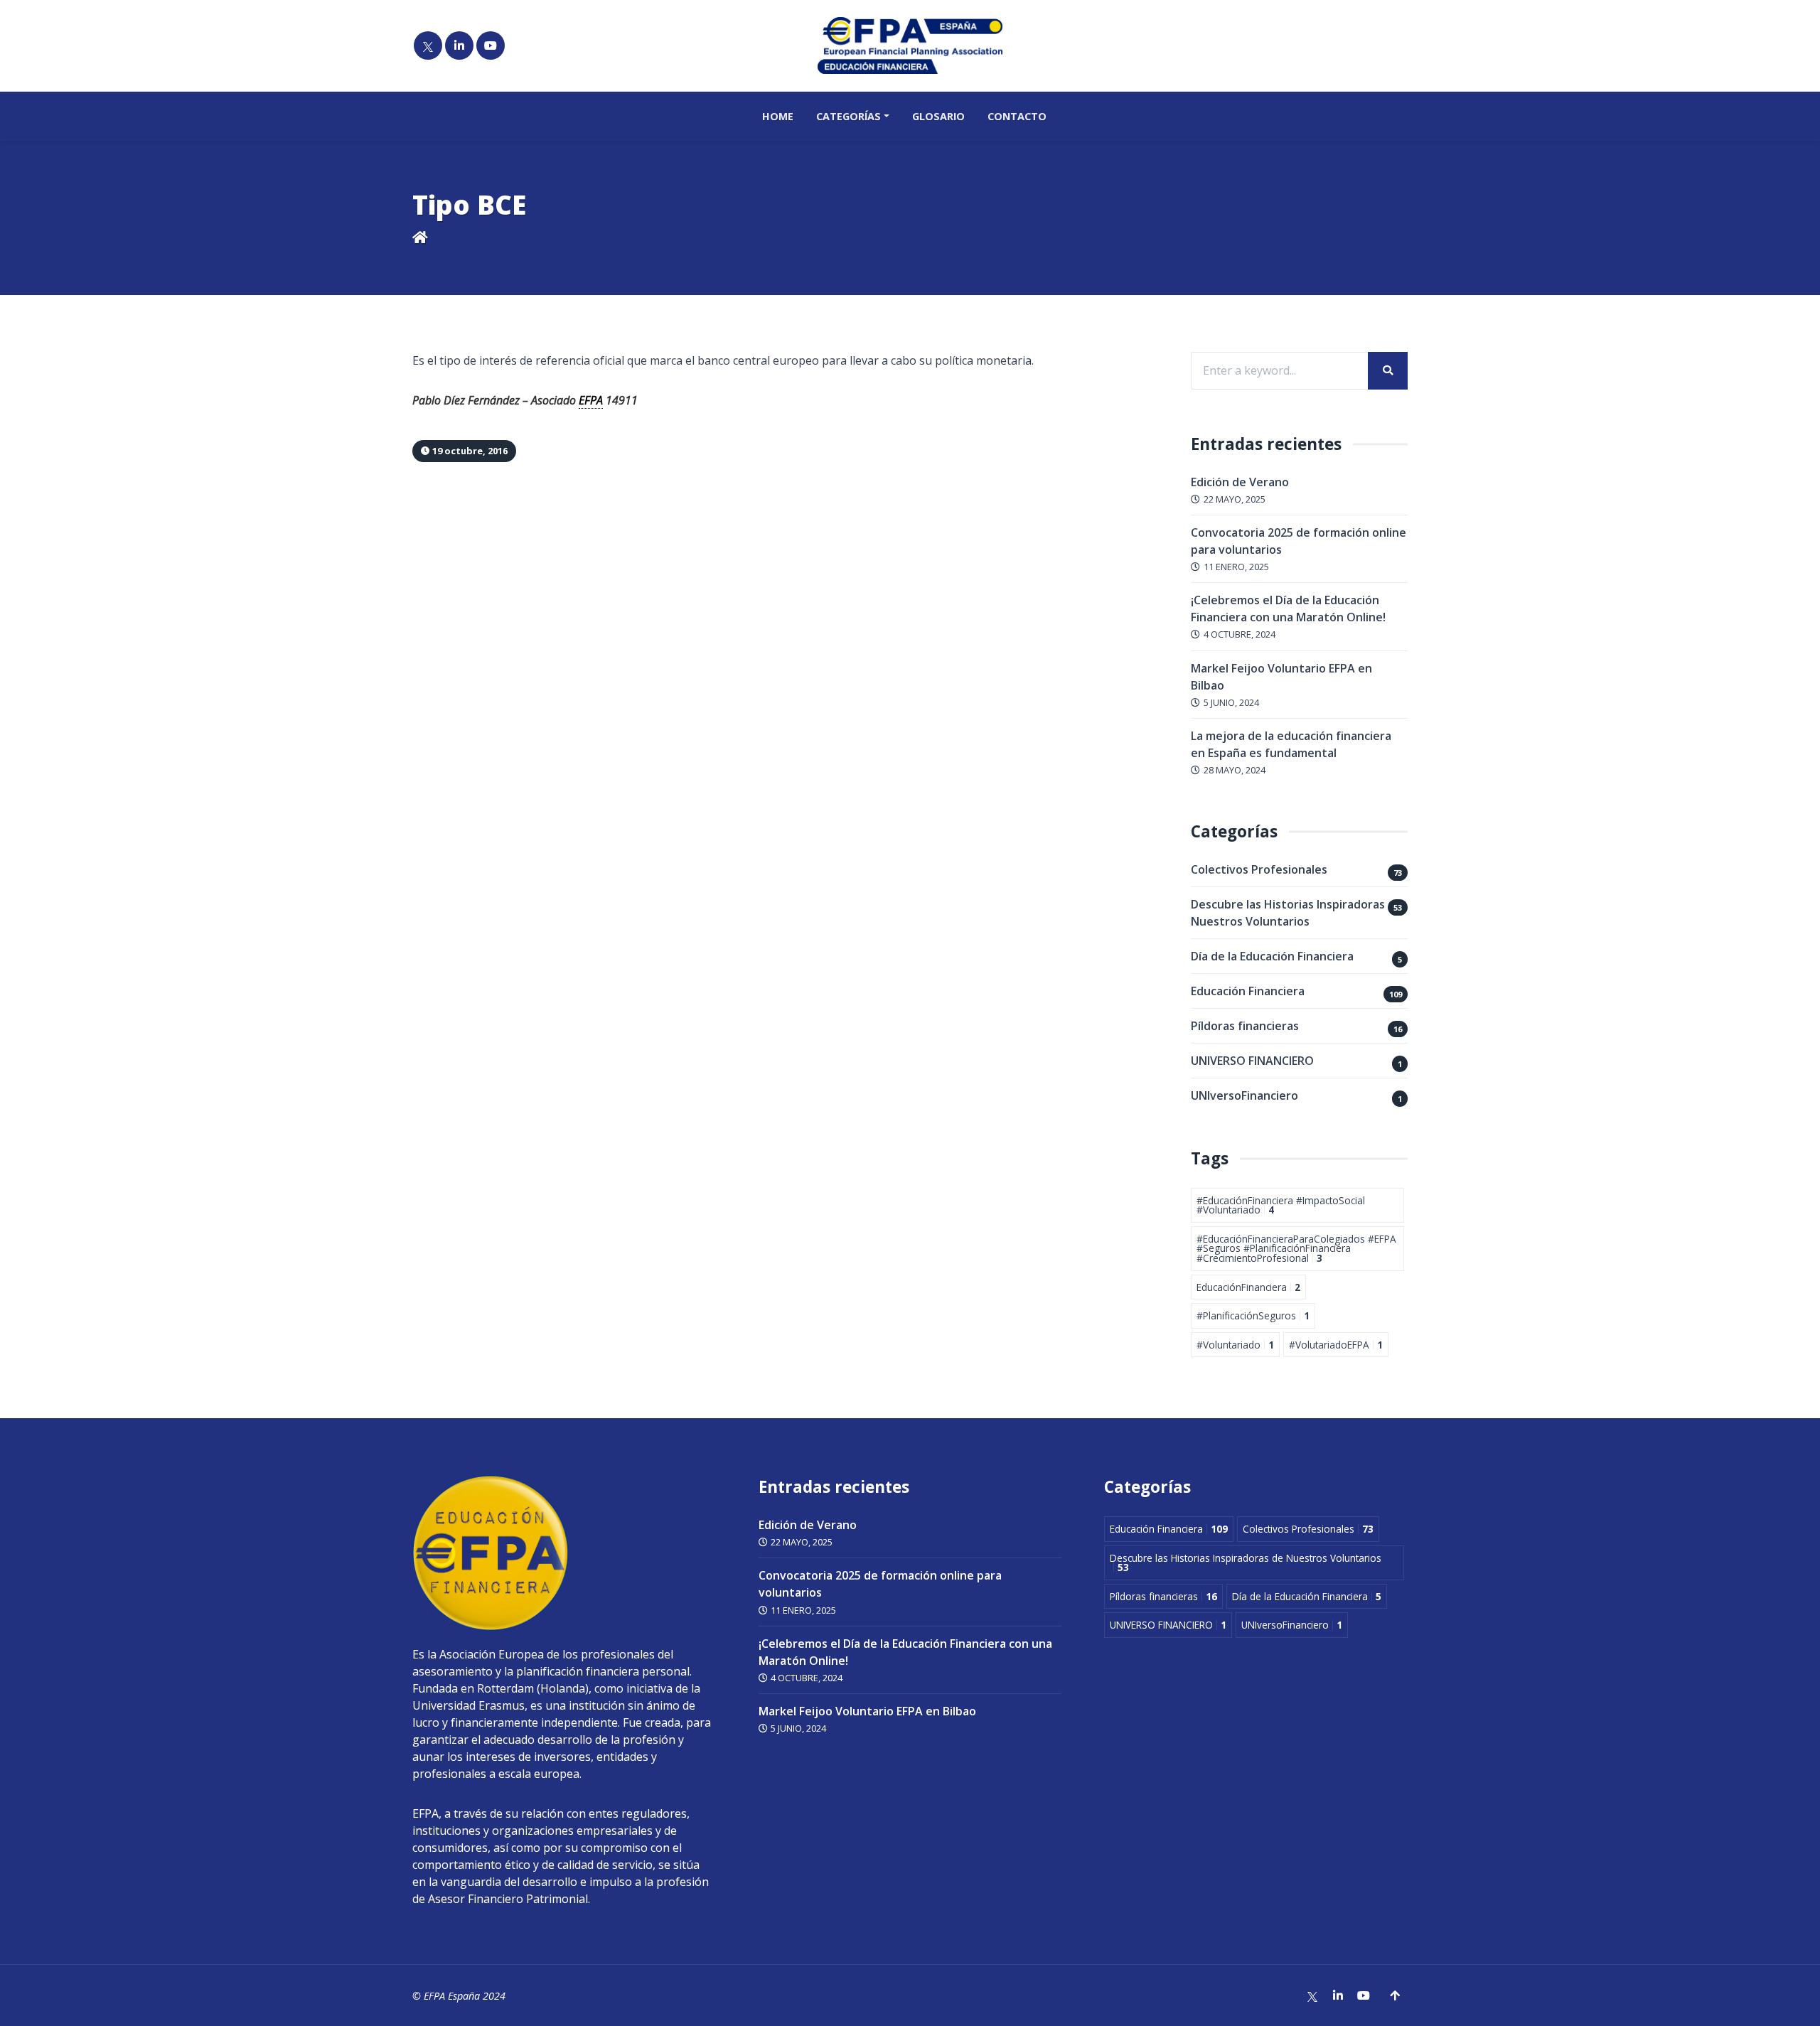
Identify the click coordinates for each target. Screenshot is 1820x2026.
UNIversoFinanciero (1244, 1095)
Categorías (849, 116)
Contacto (1017, 116)
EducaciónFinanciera (1248, 1287)
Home (778, 116)
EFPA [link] (591, 400)
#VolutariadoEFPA (1336, 1345)
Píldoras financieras (1245, 1026)
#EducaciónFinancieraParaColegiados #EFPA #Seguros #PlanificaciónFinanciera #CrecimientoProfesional (1296, 1248)
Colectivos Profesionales (1259, 869)
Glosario (938, 116)
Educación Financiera (1248, 991)
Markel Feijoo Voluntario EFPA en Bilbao (867, 1711)
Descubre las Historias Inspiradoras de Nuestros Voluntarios (1296, 913)
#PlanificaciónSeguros (1253, 1315)
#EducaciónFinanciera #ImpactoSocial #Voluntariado (1281, 1205)
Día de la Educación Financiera (1272, 956)
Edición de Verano (1240, 482)
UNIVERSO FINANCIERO (1252, 1061)
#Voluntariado (1235, 1345)
